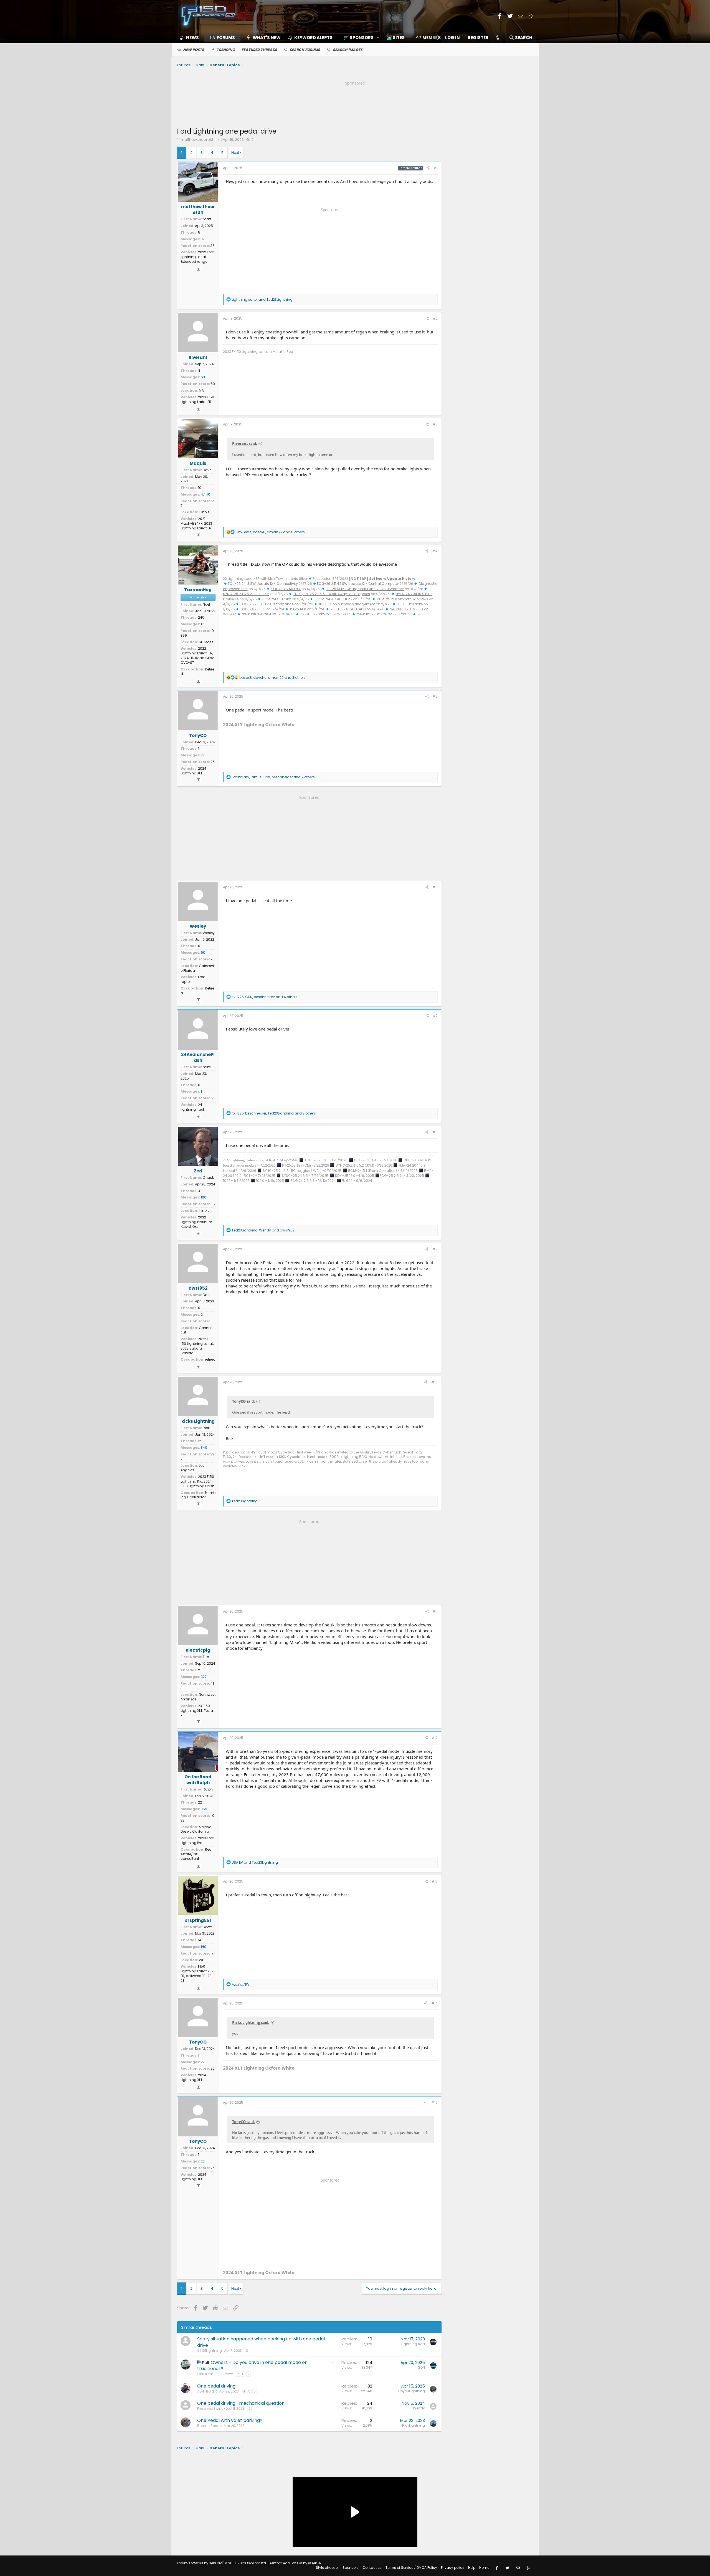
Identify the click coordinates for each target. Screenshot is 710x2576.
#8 (435, 1132)
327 (204, 1677)
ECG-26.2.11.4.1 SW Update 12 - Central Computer (358, 584)
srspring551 (198, 1920)
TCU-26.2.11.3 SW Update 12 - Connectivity (263, 584)
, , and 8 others (270, 532)
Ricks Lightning (198, 1421)
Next (235, 153)
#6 (435, 887)
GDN (421, 2367)
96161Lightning (210, 2351)
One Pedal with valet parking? (230, 2420)
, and (263, 1230)
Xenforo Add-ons (295, 2563)
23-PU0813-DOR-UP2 (259, 614)
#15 (434, 2102)
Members (433, 38)
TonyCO (198, 735)
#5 (435, 696)
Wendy (419, 2408)
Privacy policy (453, 2568)
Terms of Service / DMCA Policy (411, 2568)
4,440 (206, 494)
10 (200, 488)
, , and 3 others (272, 678)
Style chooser (327, 2568)
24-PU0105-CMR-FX (407, 609)
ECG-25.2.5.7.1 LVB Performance (267, 604)
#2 (435, 318)
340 (204, 1448)
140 (204, 1947)
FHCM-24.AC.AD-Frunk (334, 599)
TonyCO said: (244, 1401)
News (192, 38)
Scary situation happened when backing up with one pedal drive (261, 2342)
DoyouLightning (412, 2391)
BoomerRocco (209, 2426)
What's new (267, 38)
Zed (198, 1171)
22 (203, 755)
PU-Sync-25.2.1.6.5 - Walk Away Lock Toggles (332, 594)
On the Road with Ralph (198, 1780)
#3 (435, 424)
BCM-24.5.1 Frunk (277, 599)
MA (201, 390)
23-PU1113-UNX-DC (316, 614)
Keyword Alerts (313, 38)
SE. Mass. (207, 642)
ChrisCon (205, 2374)
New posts (194, 50)
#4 (435, 551)
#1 (436, 168)
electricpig (198, 1650)
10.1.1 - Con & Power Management (347, 604)
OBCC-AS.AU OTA (286, 589)
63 (203, 377)
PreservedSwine (210, 2408)
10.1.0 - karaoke (410, 604)
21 (253, 140)
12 (200, 1441)
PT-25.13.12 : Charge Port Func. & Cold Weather (365, 589)
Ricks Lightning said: (251, 2022)
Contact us (372, 2568)
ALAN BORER (207, 2391)
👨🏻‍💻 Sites (396, 38)
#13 (435, 1881)
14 (200, 1940)
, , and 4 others (264, 997)
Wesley (198, 926)
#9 (435, 1249)
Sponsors (351, 2568)
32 (203, 239)
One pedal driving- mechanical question (241, 2403)
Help (472, 2568)
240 (201, 617)
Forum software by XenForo (222, 2563)
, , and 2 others (273, 777)
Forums (226, 38)
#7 (435, 1016)
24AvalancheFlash (198, 1057)
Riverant (198, 357)
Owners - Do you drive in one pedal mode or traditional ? (252, 2365)
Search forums (305, 50)
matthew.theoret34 (198, 140)
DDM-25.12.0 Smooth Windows (403, 599)
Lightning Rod (413, 2344)
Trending (226, 50)
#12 (435, 1738)
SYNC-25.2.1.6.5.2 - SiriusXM (246, 594)
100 (204, 1197)
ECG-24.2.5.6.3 (253, 609)
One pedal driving (216, 2386)
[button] (360, 38)
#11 (435, 1611)
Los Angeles (192, 1468)
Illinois (204, 512)
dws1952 (198, 1288)
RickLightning (414, 2425)
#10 (434, 1382)
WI (201, 1960)
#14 (434, 2003)
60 (203, 952)
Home (484, 2568)
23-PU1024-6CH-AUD (348, 609)
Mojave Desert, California (196, 1829)
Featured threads (259, 50)
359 (204, 1809)
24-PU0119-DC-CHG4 (375, 614)
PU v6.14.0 (298, 609)
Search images (348, 50)
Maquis (198, 463)
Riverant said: (245, 443)
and (262, 299)
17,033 (206, 624)
